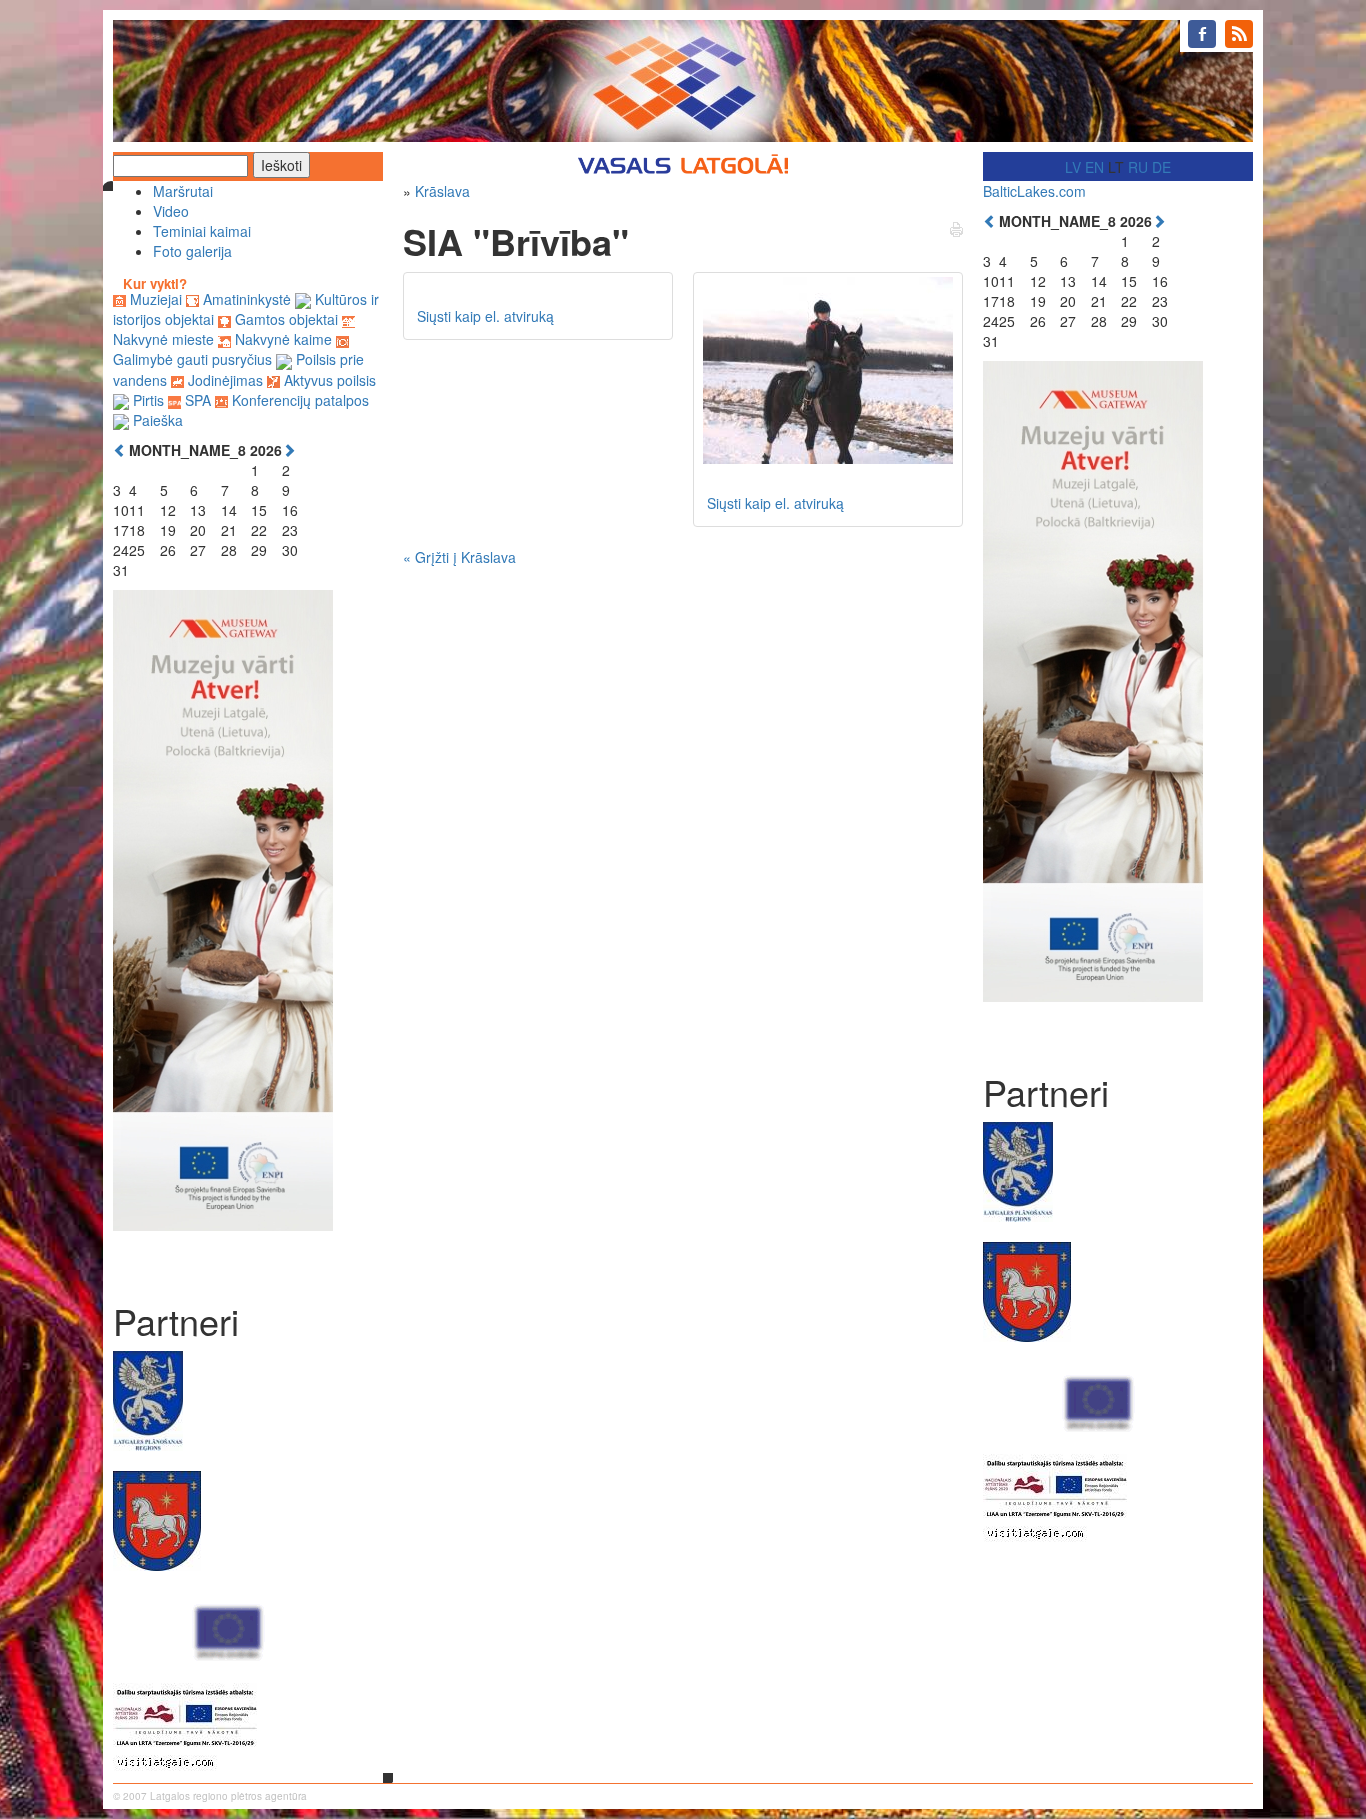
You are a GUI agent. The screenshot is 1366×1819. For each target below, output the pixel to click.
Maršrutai (183, 191)
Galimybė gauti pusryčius (192, 359)
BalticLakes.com (1034, 191)
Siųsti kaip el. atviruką (485, 316)
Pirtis (148, 400)
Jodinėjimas (225, 380)
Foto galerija (192, 251)
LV (1073, 167)
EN (1094, 167)
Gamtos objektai (286, 319)
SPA (198, 400)
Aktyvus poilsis (330, 380)
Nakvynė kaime (283, 339)
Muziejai (156, 299)
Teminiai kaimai (202, 231)
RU (1138, 167)
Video (171, 211)
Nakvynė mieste (163, 339)
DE (1161, 167)
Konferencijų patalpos (300, 400)
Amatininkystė (247, 299)
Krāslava (442, 191)
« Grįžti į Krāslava (459, 557)
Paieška (158, 420)
